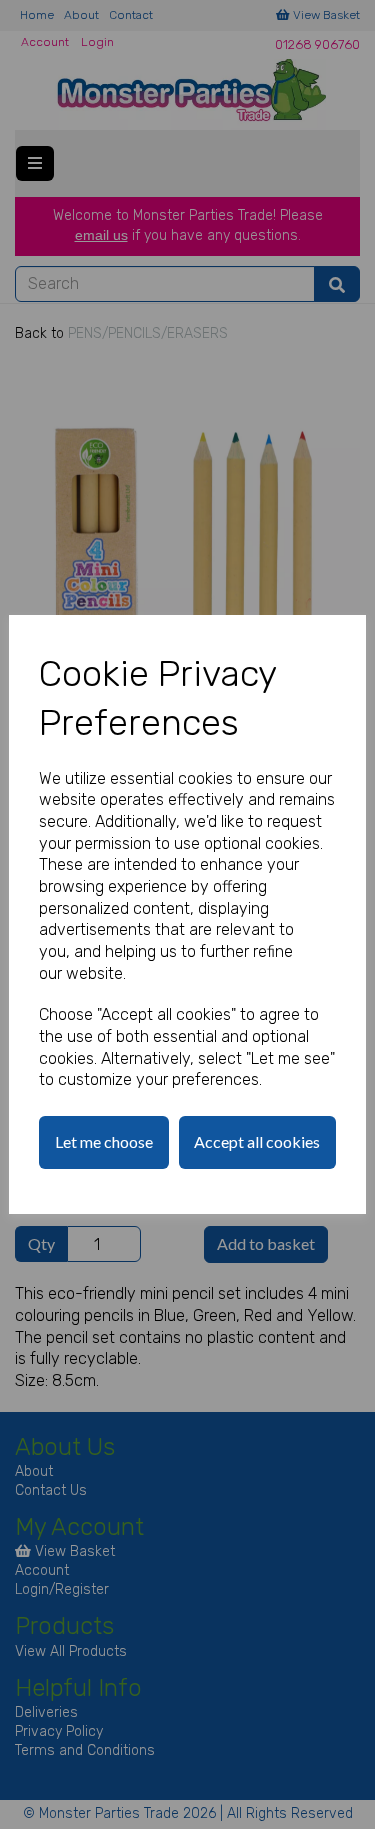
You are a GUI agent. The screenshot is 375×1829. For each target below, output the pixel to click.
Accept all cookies (257, 1141)
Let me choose (104, 1141)
